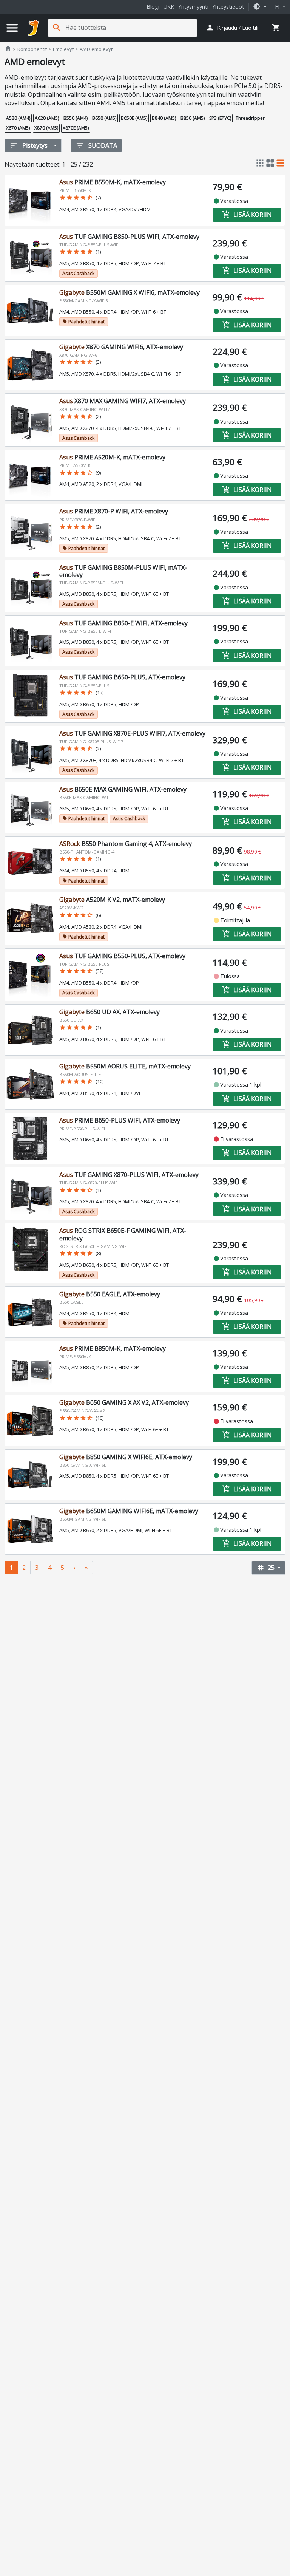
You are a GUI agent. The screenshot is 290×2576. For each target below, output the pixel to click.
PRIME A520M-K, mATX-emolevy (112, 457)
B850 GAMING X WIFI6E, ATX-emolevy (126, 1457)
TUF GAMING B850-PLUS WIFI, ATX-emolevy (129, 237)
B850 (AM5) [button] (193, 118)
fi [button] (278, 7)
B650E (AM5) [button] (134, 118)
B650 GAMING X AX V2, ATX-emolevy (124, 1402)
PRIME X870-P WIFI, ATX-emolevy (114, 511)
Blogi (153, 7)
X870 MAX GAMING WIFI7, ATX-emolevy (123, 401)
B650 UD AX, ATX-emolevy (110, 1012)
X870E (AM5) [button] (76, 128)
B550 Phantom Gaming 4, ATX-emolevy (126, 844)
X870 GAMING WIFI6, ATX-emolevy (121, 347)
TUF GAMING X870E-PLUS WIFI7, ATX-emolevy (132, 733)
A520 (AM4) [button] (18, 118)
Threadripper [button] (250, 118)
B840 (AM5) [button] (164, 118)
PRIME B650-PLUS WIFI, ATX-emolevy (120, 1120)
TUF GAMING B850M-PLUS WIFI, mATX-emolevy (123, 571)
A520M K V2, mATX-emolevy (112, 900)
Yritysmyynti (193, 7)
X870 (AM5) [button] (46, 128)
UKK (169, 7)
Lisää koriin (247, 215)
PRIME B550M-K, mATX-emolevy (113, 182)
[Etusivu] (34, 28)
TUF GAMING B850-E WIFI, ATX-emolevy (123, 623)
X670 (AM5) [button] (18, 128)
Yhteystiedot (228, 7)
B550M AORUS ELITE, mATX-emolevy (125, 1066)
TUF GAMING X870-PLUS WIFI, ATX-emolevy (129, 1175)
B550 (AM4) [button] (76, 118)
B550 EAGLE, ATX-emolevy (110, 1294)
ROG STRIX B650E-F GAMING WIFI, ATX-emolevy (123, 1234)
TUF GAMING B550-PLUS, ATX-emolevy (122, 956)
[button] (260, 7)
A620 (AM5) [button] (47, 118)
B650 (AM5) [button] (104, 118)
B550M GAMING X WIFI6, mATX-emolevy (130, 292)
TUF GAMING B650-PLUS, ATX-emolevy (122, 677)
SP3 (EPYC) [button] (220, 118)
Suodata (96, 145)
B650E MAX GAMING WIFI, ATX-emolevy (123, 789)
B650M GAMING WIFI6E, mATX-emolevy (129, 1511)
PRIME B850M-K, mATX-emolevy (113, 1348)
